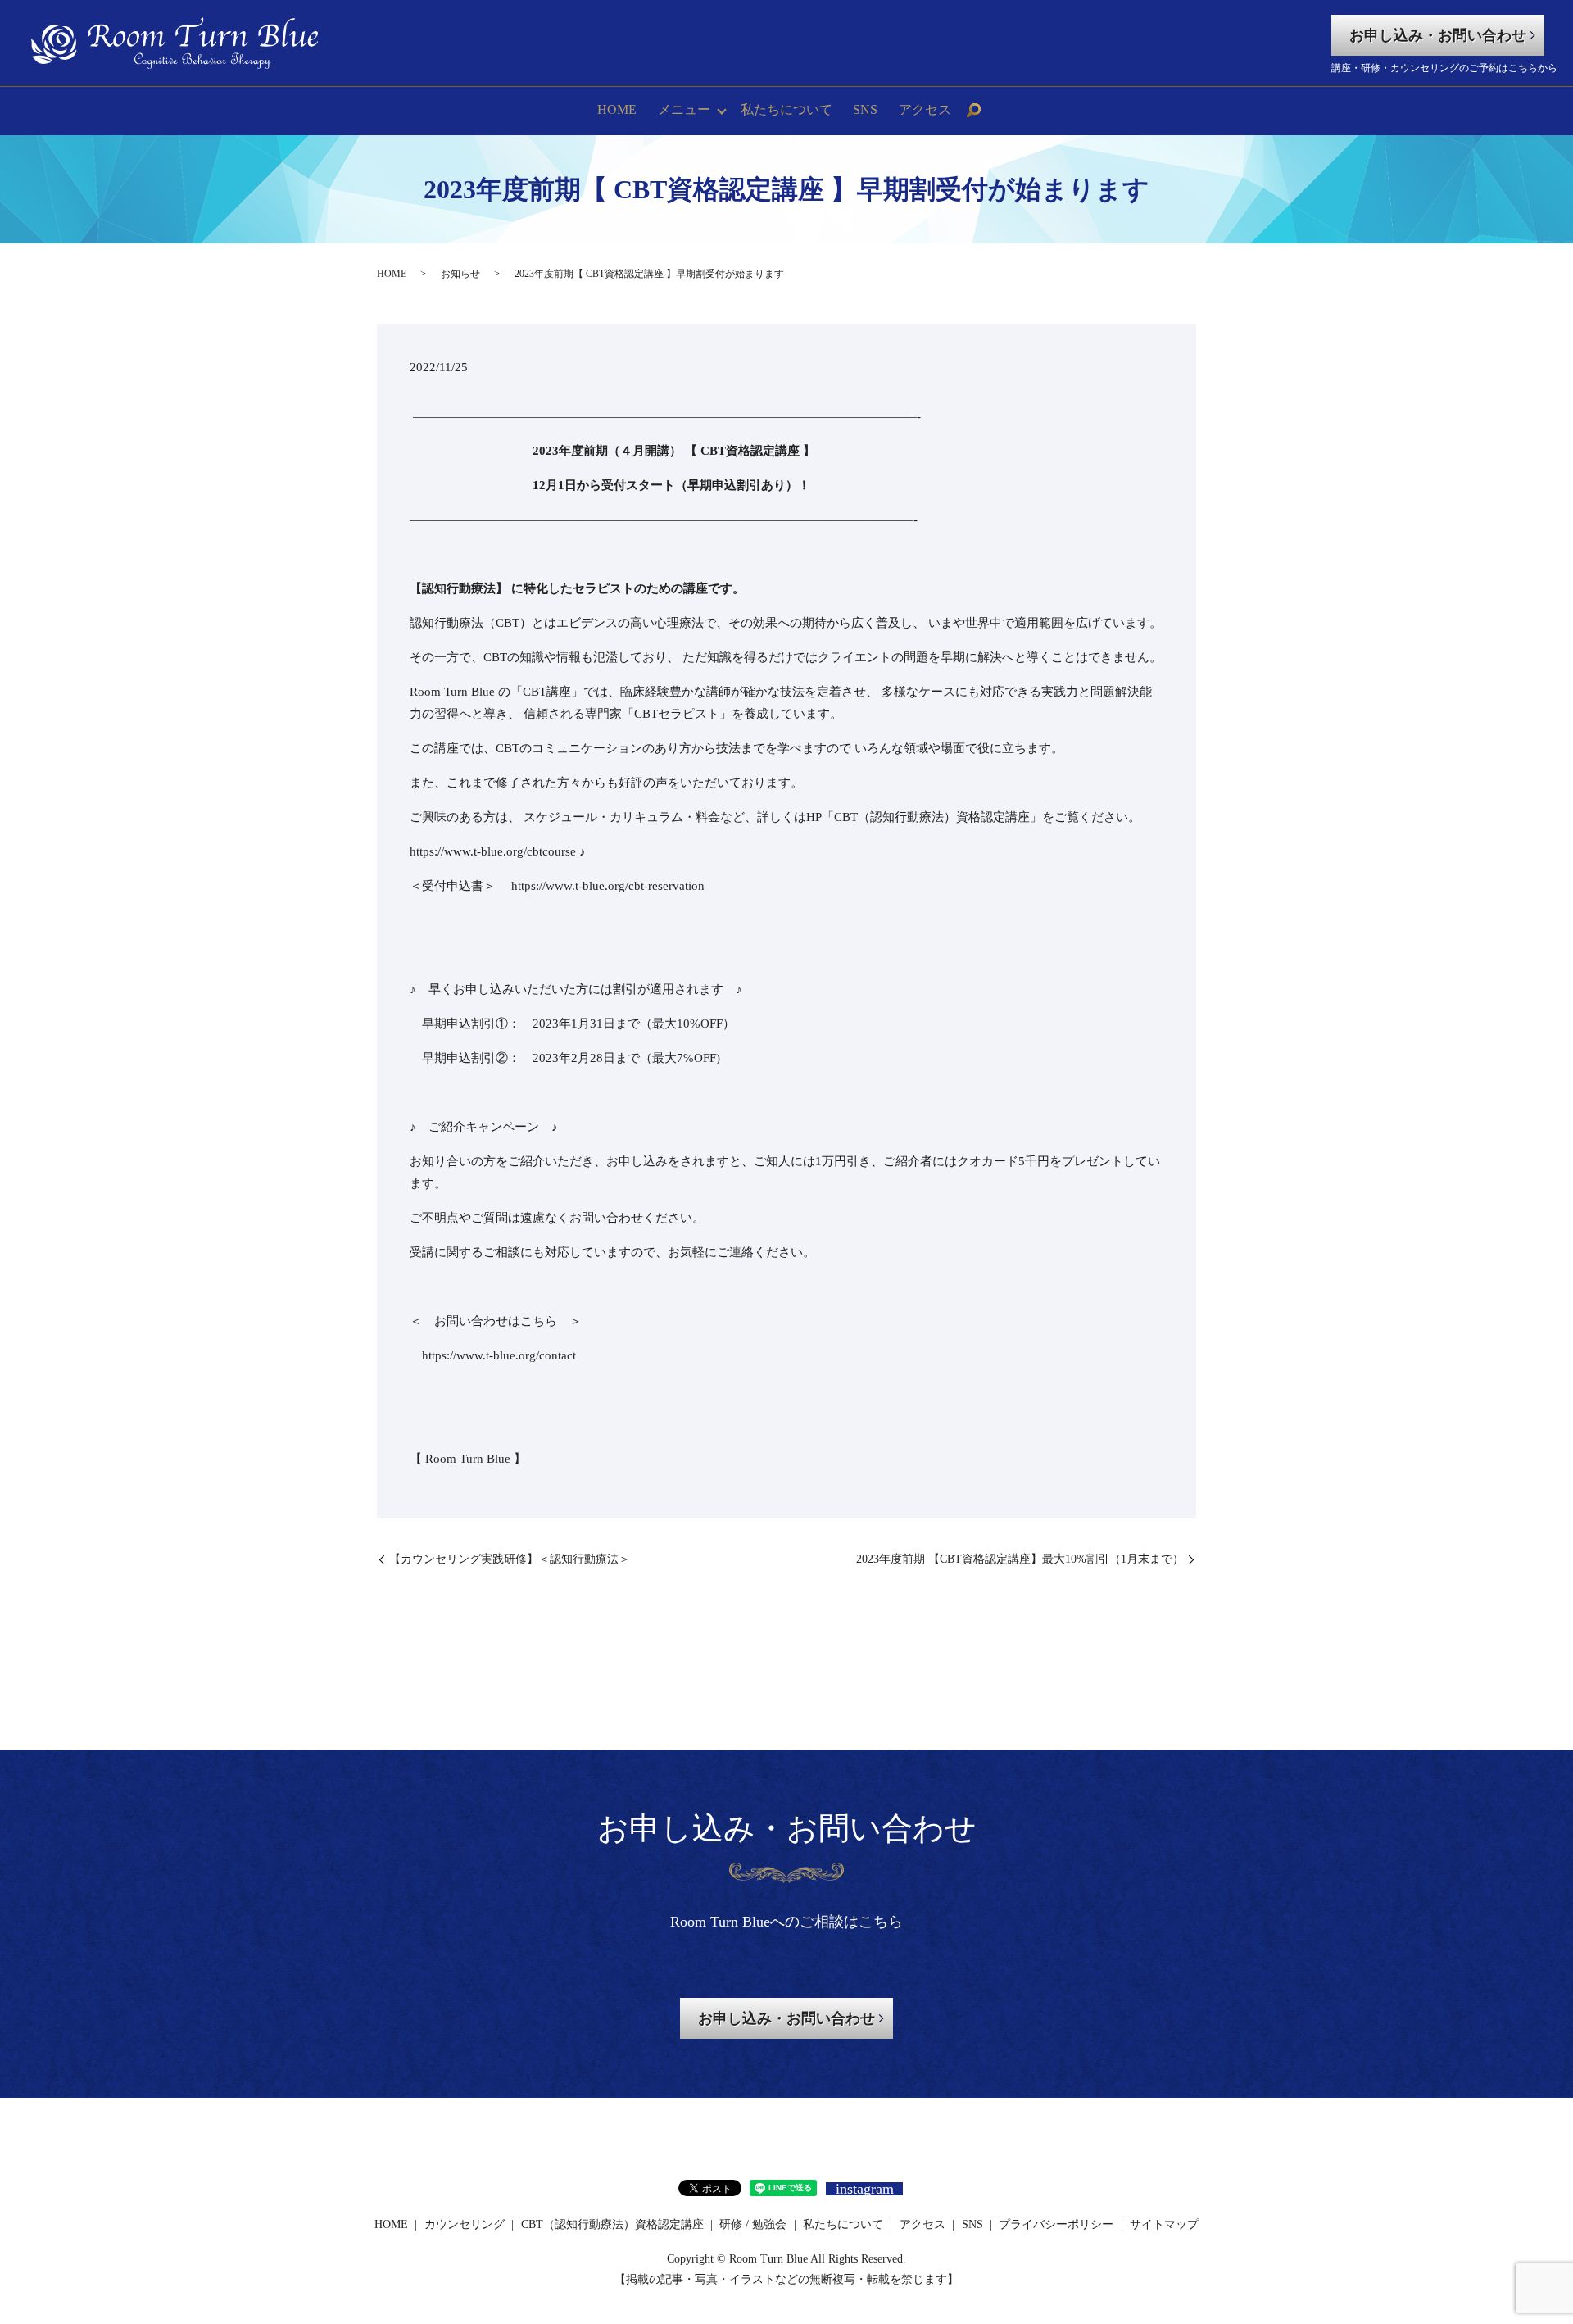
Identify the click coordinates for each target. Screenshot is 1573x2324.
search (974, 111)
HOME (617, 109)
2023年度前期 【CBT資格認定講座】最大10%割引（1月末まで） (1020, 1559)
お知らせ (460, 274)
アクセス (925, 109)
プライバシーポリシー (1056, 2224)
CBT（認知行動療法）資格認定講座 (612, 2224)
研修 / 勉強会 (753, 2224)
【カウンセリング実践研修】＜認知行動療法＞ (510, 1559)
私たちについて (786, 109)
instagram (865, 2189)
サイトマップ (1164, 2224)
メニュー (684, 109)
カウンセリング (465, 2224)
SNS (865, 109)
